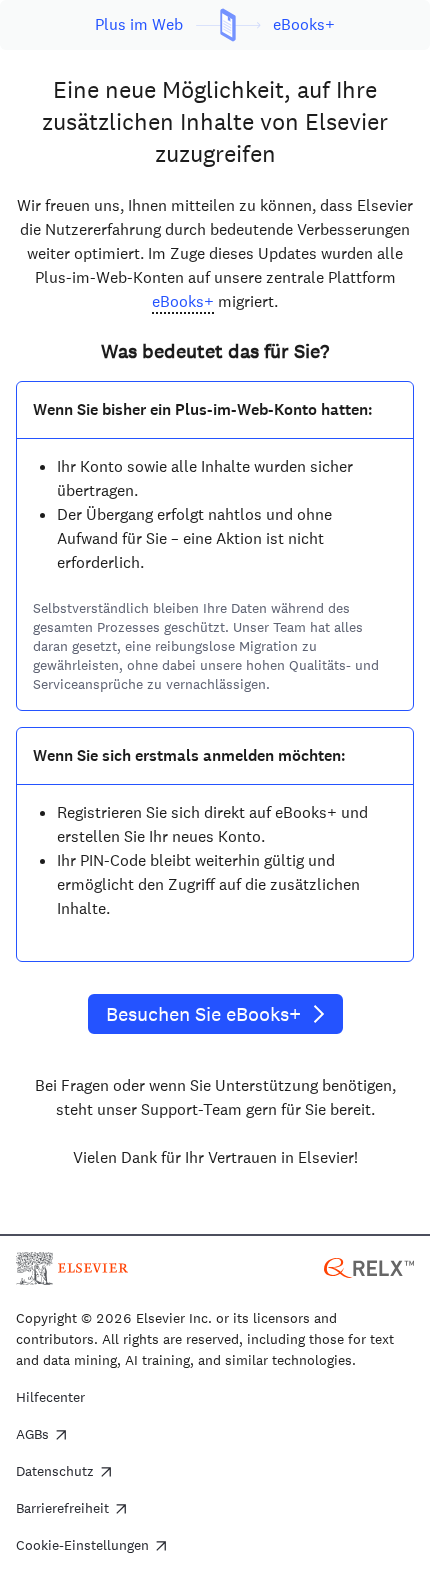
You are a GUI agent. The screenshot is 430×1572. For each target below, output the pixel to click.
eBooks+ (183, 301)
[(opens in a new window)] (369, 1266)
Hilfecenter (50, 1398)
